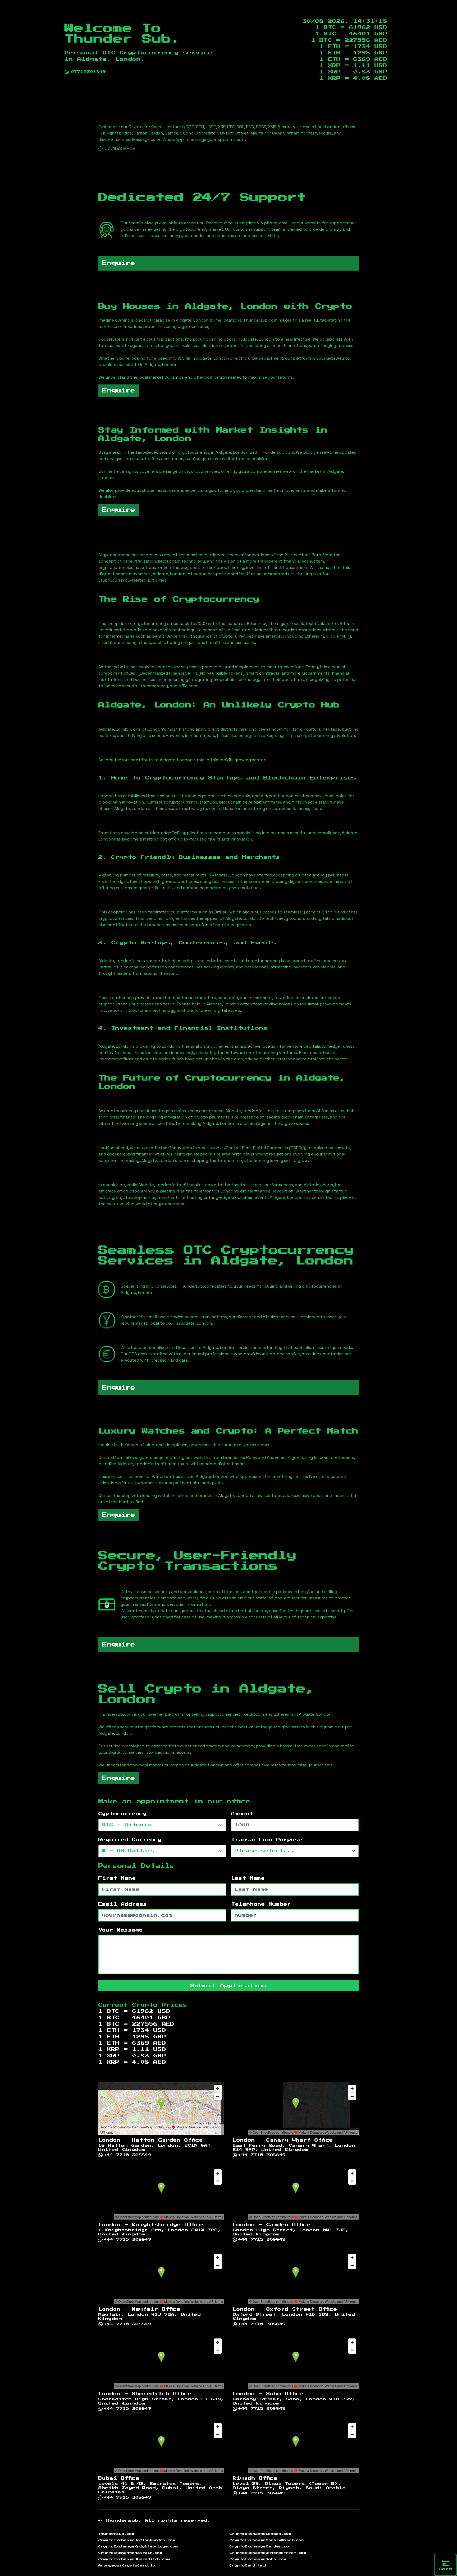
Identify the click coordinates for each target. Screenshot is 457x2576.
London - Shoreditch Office (145, 2394)
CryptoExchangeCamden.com (261, 2546)
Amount (242, 1814)
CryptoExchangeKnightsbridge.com (138, 2546)
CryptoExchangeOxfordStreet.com (268, 2553)
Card (445, 2569)
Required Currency (130, 1840)
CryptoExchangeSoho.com (258, 2559)
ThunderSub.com (116, 2534)
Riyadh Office (255, 2478)
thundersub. (123, 2521)
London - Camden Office (272, 2225)
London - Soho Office (268, 2394)
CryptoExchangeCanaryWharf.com (267, 2540)
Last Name (248, 1878)
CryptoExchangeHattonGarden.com (137, 2540)
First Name (117, 1878)
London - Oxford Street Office (285, 2309)
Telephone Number (261, 1904)
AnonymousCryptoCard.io (127, 2565)
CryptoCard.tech (249, 2565)
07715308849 (88, 72)
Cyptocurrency (123, 1814)
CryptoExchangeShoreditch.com (134, 2559)
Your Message (121, 1930)
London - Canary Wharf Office (283, 2140)
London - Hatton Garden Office (151, 2140)
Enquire (119, 263)
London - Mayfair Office (139, 2309)
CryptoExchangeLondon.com (261, 2534)
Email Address (123, 1904)
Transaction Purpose (267, 1840)
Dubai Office (119, 2478)
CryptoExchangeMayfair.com (130, 2553)
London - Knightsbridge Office (151, 2225)
